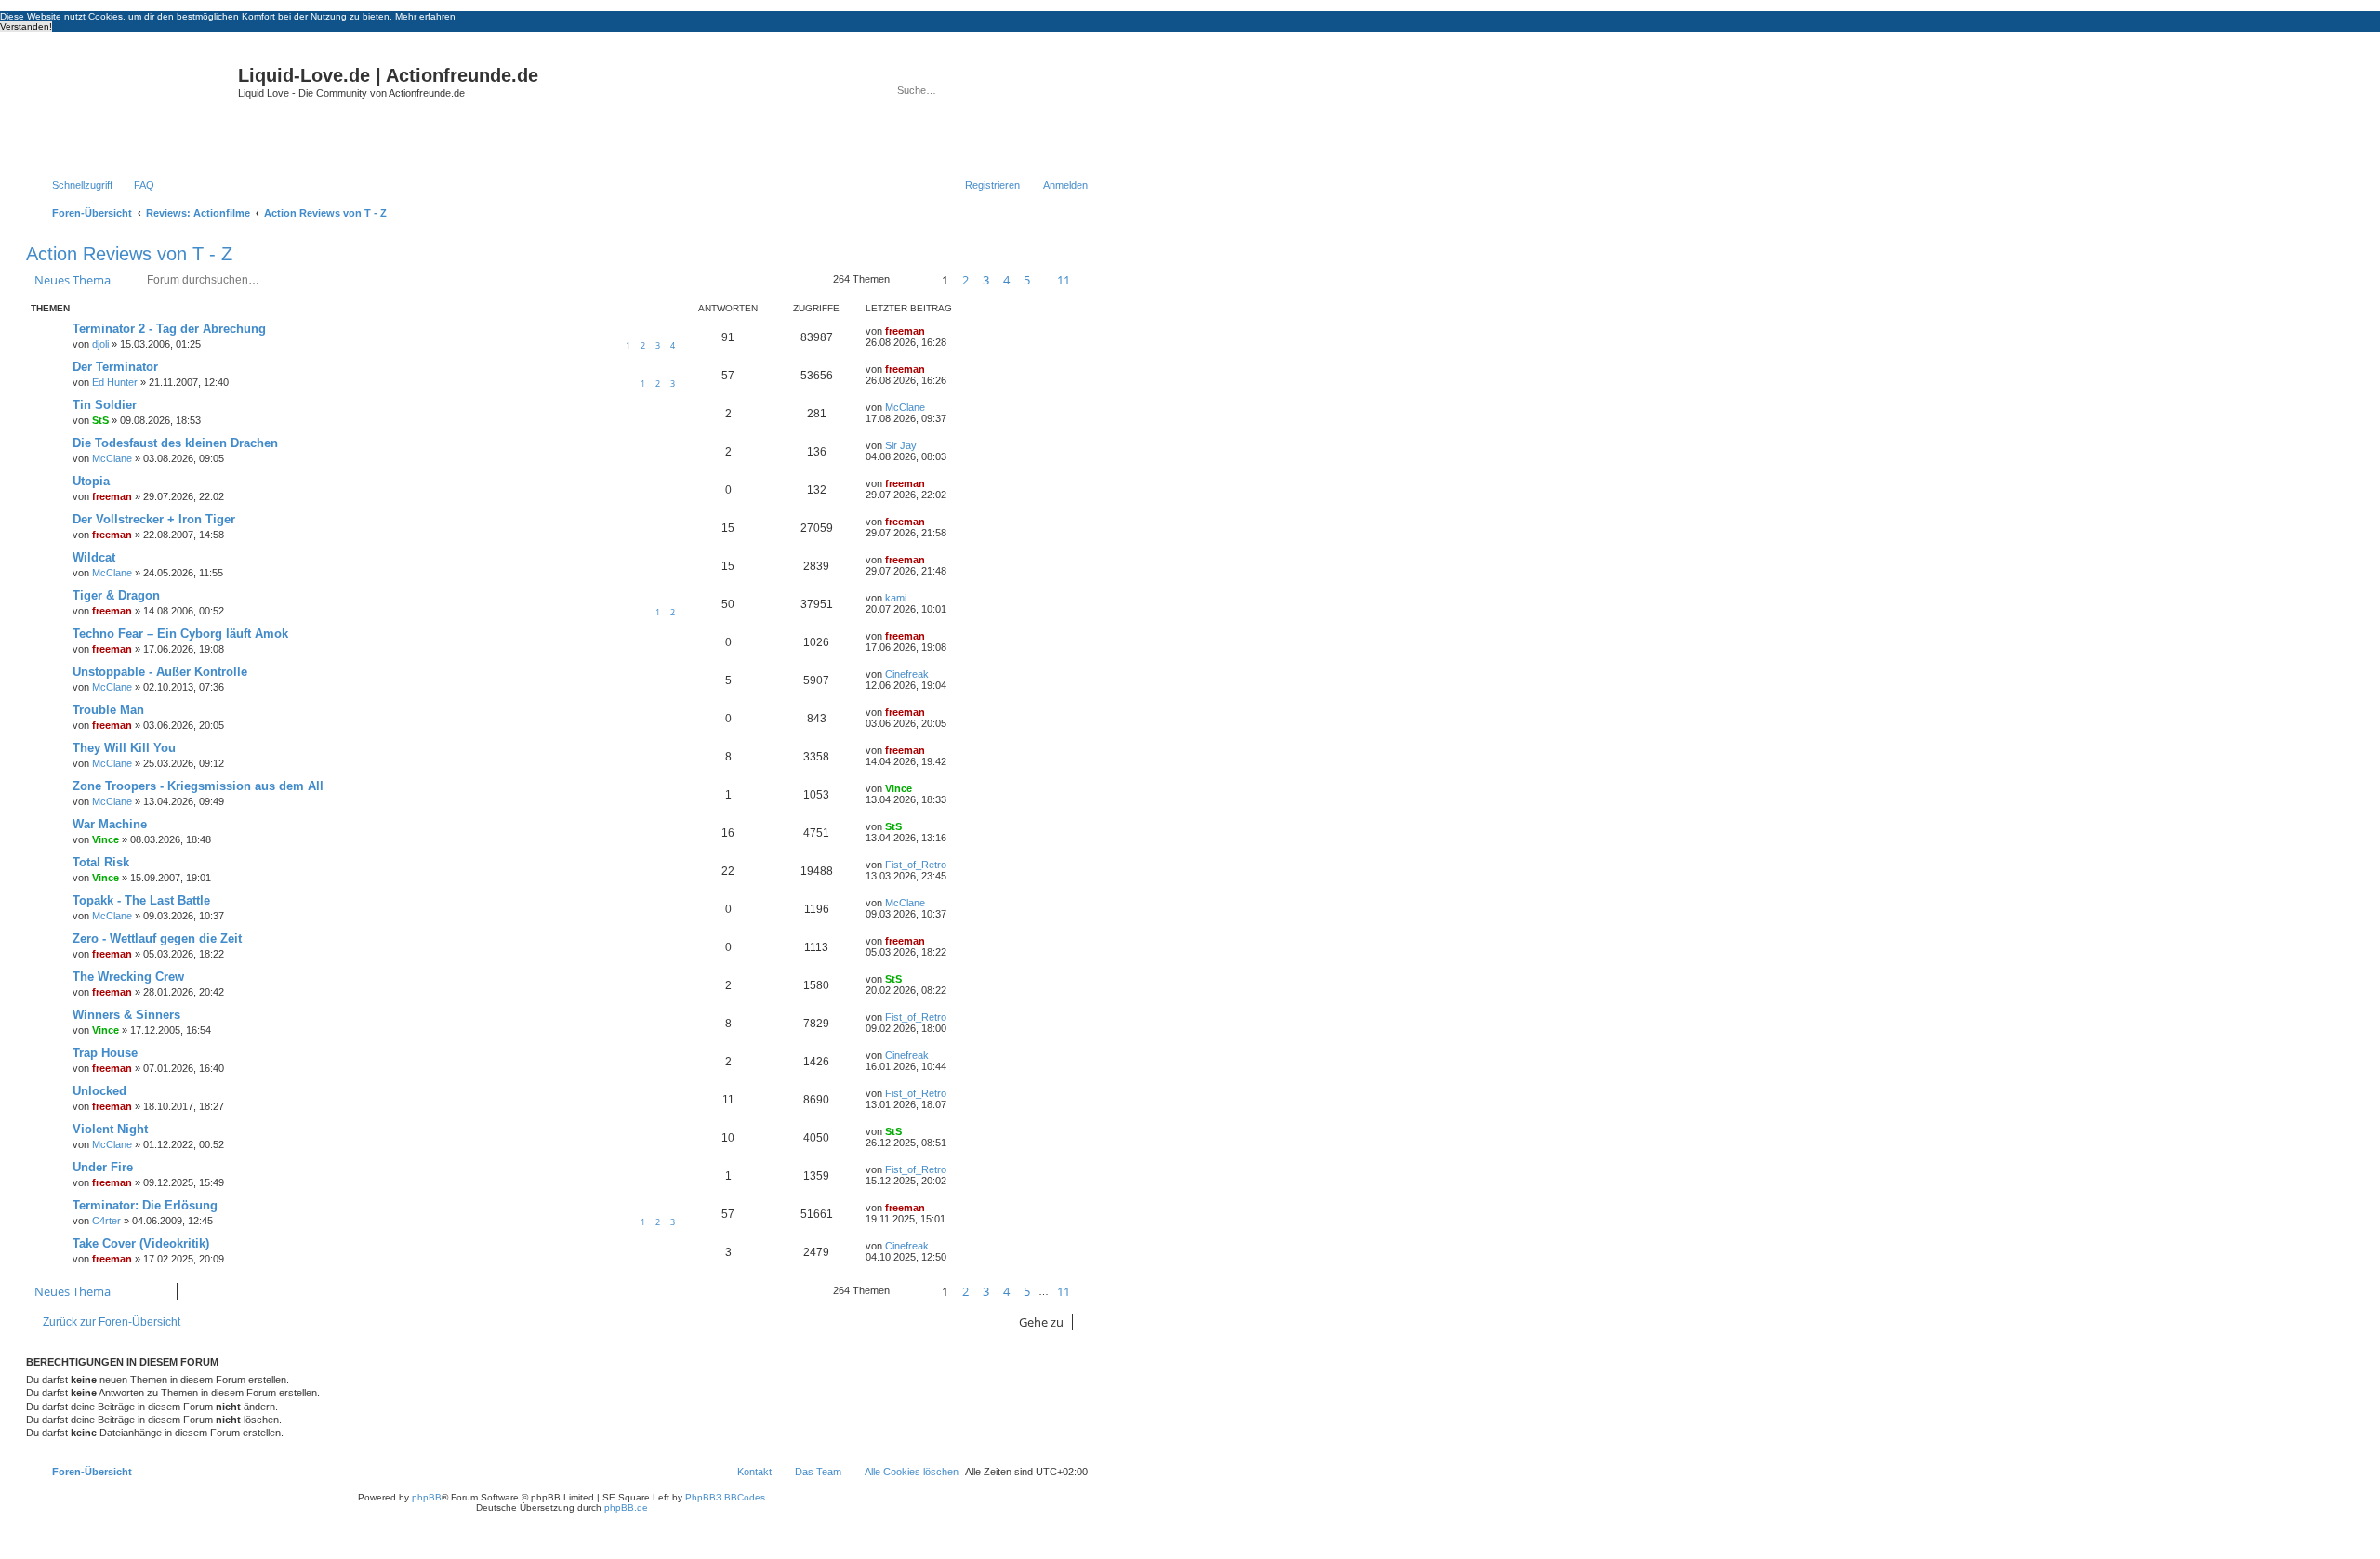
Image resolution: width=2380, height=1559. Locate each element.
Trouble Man (108, 710)
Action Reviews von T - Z (129, 254)
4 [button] (1006, 280)
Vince (899, 788)
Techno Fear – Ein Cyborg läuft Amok (180, 634)
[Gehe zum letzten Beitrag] (934, 331)
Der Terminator (115, 367)
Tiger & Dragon (116, 595)
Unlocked (99, 1091)
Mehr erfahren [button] (425, 16)
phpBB (427, 1497)
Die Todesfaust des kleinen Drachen (175, 443)
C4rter (106, 1221)
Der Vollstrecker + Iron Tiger (154, 519)
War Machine (110, 824)
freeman (905, 331)
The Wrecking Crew (128, 977)
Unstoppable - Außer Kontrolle (160, 672)
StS (100, 420)
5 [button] (1027, 280)
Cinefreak (907, 674)
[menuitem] (136, 185)
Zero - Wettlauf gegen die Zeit (157, 938)
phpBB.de (626, 1507)
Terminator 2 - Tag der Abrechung (169, 329)
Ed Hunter (115, 382)
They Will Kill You (124, 748)
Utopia (91, 481)
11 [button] (1064, 280)
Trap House (105, 1053)
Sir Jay (901, 445)
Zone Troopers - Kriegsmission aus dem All (198, 786)
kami (896, 598)
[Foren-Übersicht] (134, 106)
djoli (100, 344)
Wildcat (94, 557)
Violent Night (110, 1129)
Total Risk (101, 862)
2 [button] (965, 280)
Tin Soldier (105, 405)
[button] (913, 280)
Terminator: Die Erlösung (145, 1205)
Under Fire (103, 1167)
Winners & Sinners (126, 1015)
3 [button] (986, 280)
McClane (905, 407)
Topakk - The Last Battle (141, 900)
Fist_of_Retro (916, 865)
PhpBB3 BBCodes (725, 1497)
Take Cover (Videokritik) (141, 1243)
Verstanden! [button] (26, 26)
